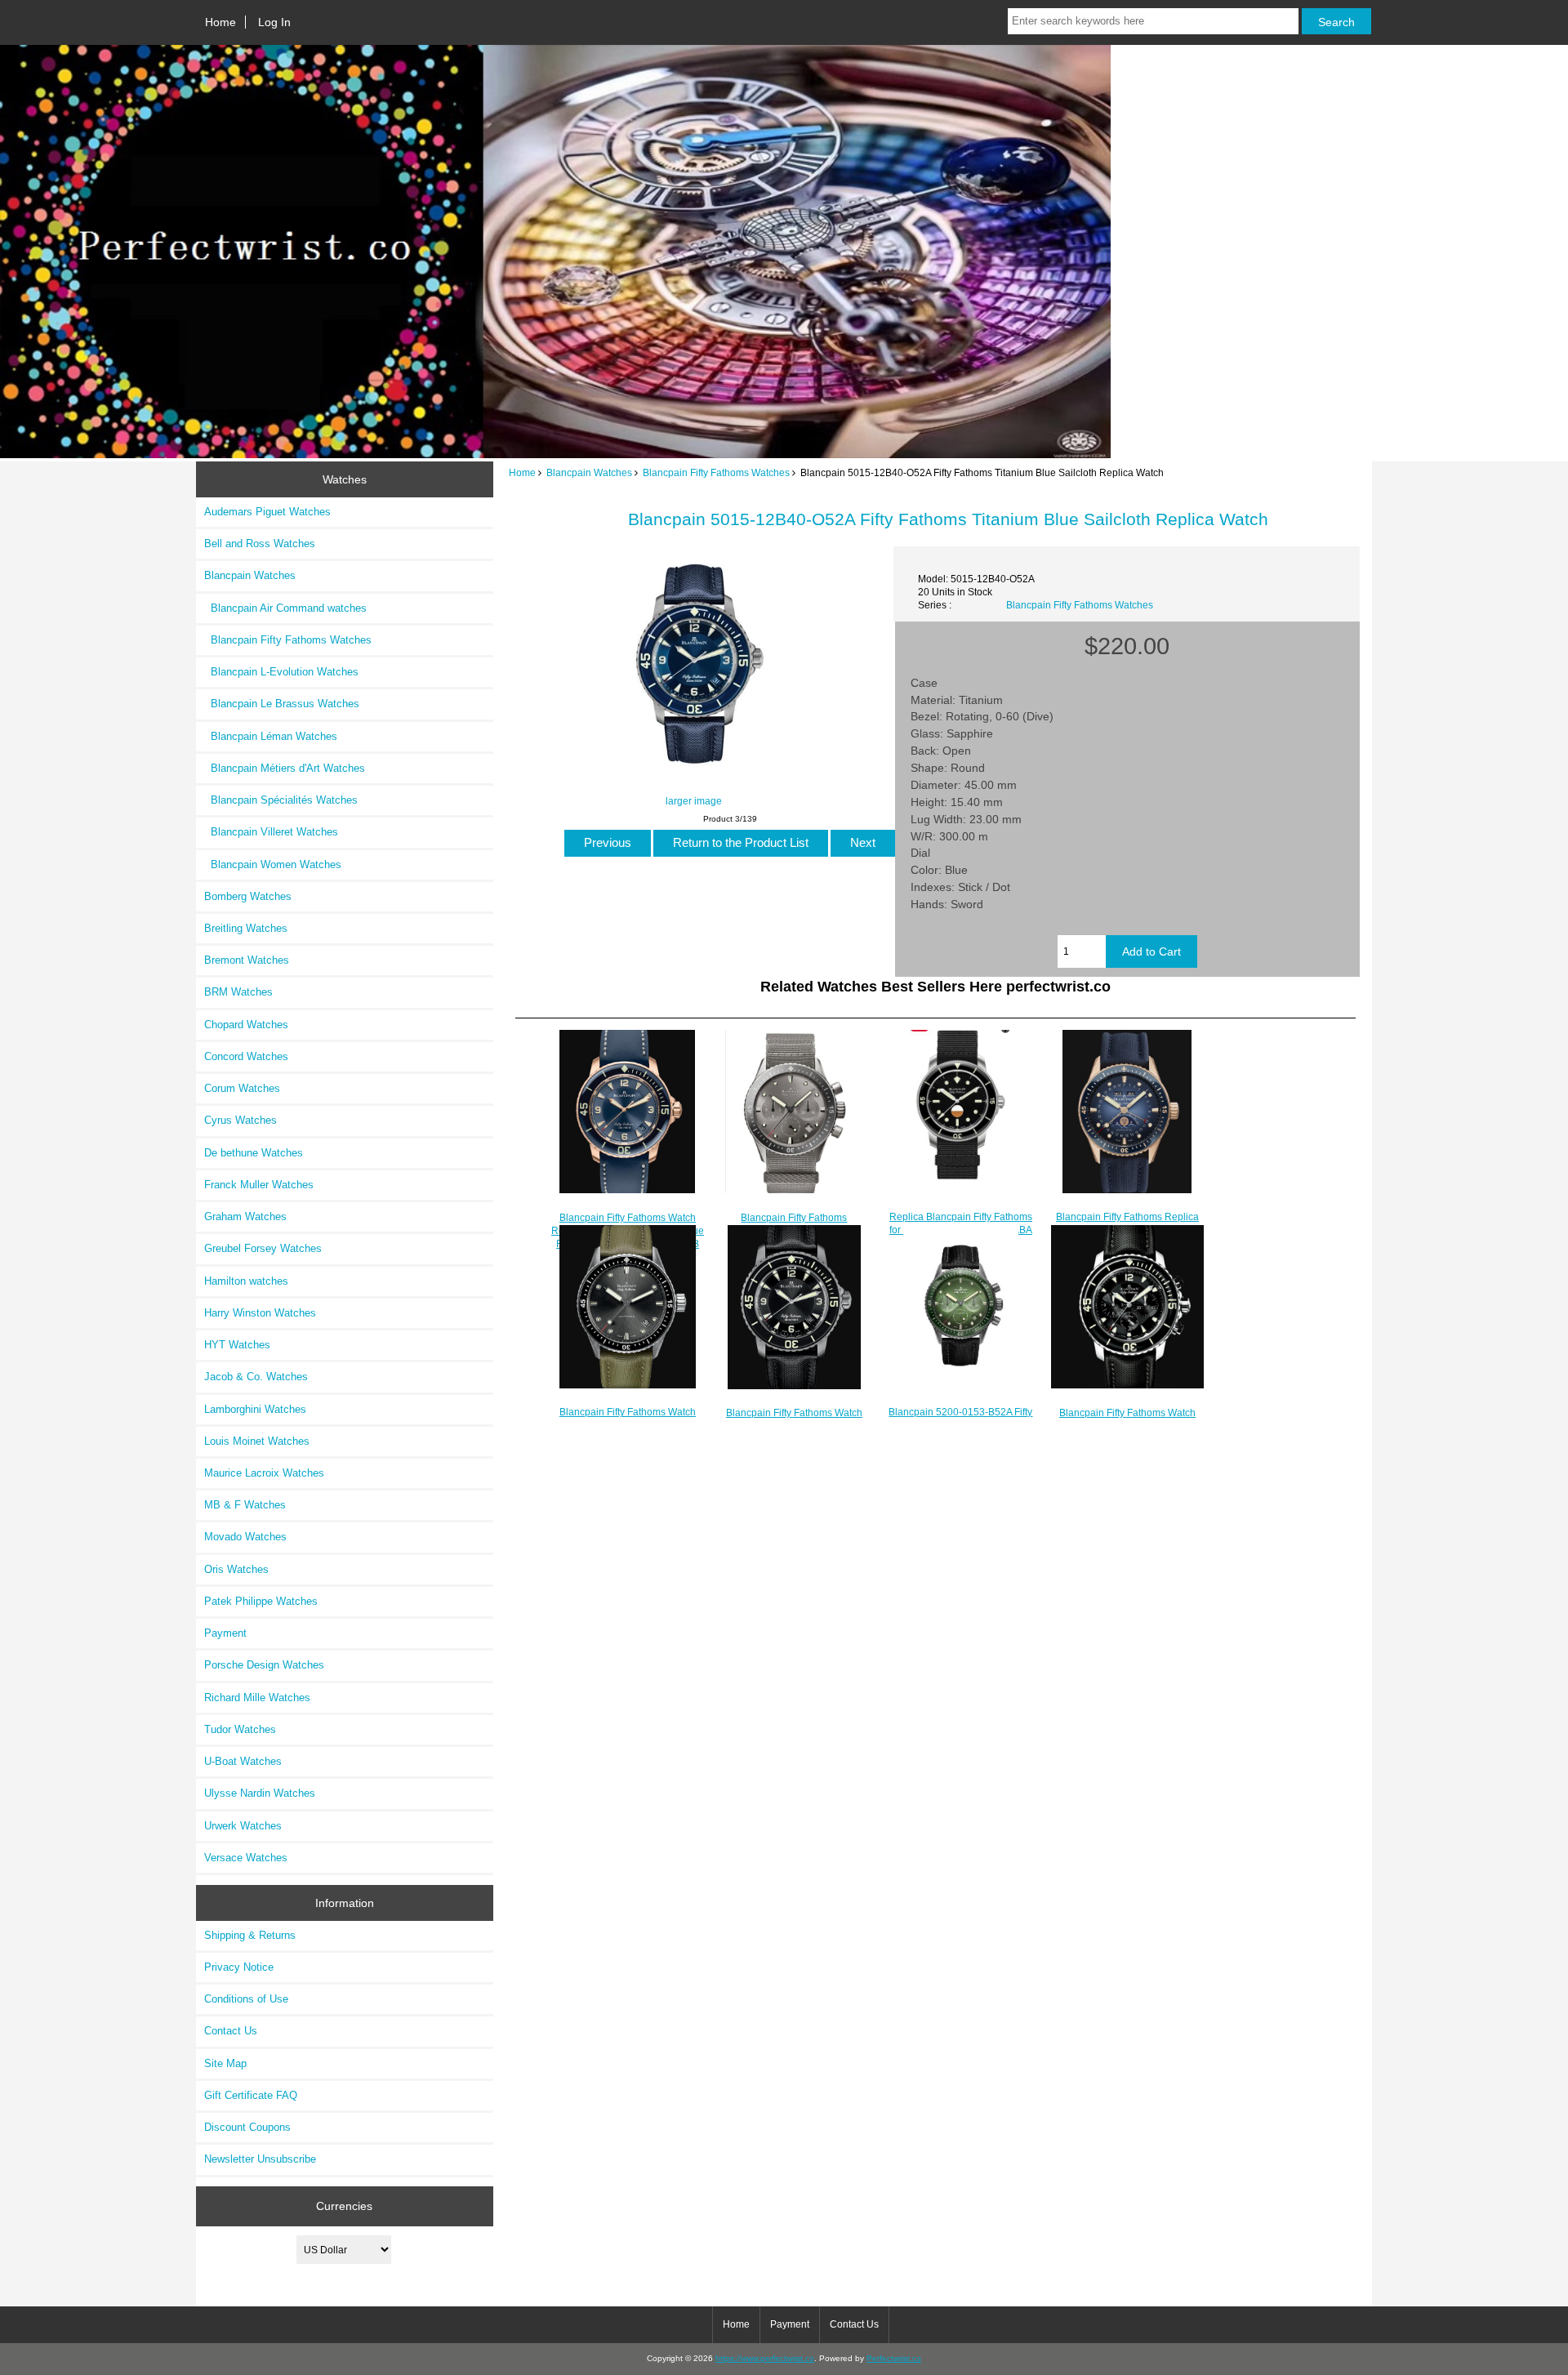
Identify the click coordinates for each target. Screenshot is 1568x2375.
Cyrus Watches (241, 1120)
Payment (225, 1633)
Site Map (225, 2063)
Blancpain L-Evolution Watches (281, 672)
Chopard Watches (246, 1025)
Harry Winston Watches (260, 1313)
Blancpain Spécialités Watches (281, 800)
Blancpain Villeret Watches (271, 832)
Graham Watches (245, 1216)
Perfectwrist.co (894, 2358)
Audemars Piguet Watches (267, 512)
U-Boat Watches (243, 1761)
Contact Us (231, 2031)
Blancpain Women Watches (273, 864)
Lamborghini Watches (255, 1409)
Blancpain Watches (589, 472)
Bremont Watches (247, 960)
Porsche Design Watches (264, 1665)
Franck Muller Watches (259, 1185)
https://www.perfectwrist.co (765, 2358)
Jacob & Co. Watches (256, 1377)
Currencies (344, 2206)
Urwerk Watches (243, 1826)
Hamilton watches (246, 1281)
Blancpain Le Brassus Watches (282, 704)
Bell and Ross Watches (260, 544)
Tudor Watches (240, 1729)
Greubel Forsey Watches (263, 1248)
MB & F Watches (245, 1505)
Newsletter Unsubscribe (260, 2159)
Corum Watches (242, 1088)
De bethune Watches (254, 1153)
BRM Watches (238, 992)
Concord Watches (246, 1056)
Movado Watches (245, 1537)
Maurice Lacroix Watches (264, 1473)
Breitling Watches (246, 928)
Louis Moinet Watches (257, 1441)
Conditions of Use (246, 1999)
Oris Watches (236, 1569)
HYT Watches (237, 1345)
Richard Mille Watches (257, 1698)
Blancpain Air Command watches (285, 608)
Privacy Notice (239, 1967)
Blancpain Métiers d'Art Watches (285, 768)
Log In (274, 22)
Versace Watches (246, 1858)
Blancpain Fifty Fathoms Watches (716, 472)
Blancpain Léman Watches (271, 736)
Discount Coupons (247, 2127)
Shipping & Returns (250, 1935)
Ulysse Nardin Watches (260, 1793)
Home (220, 22)
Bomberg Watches (248, 896)
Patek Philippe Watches (261, 1601)
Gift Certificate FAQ (251, 2095)
